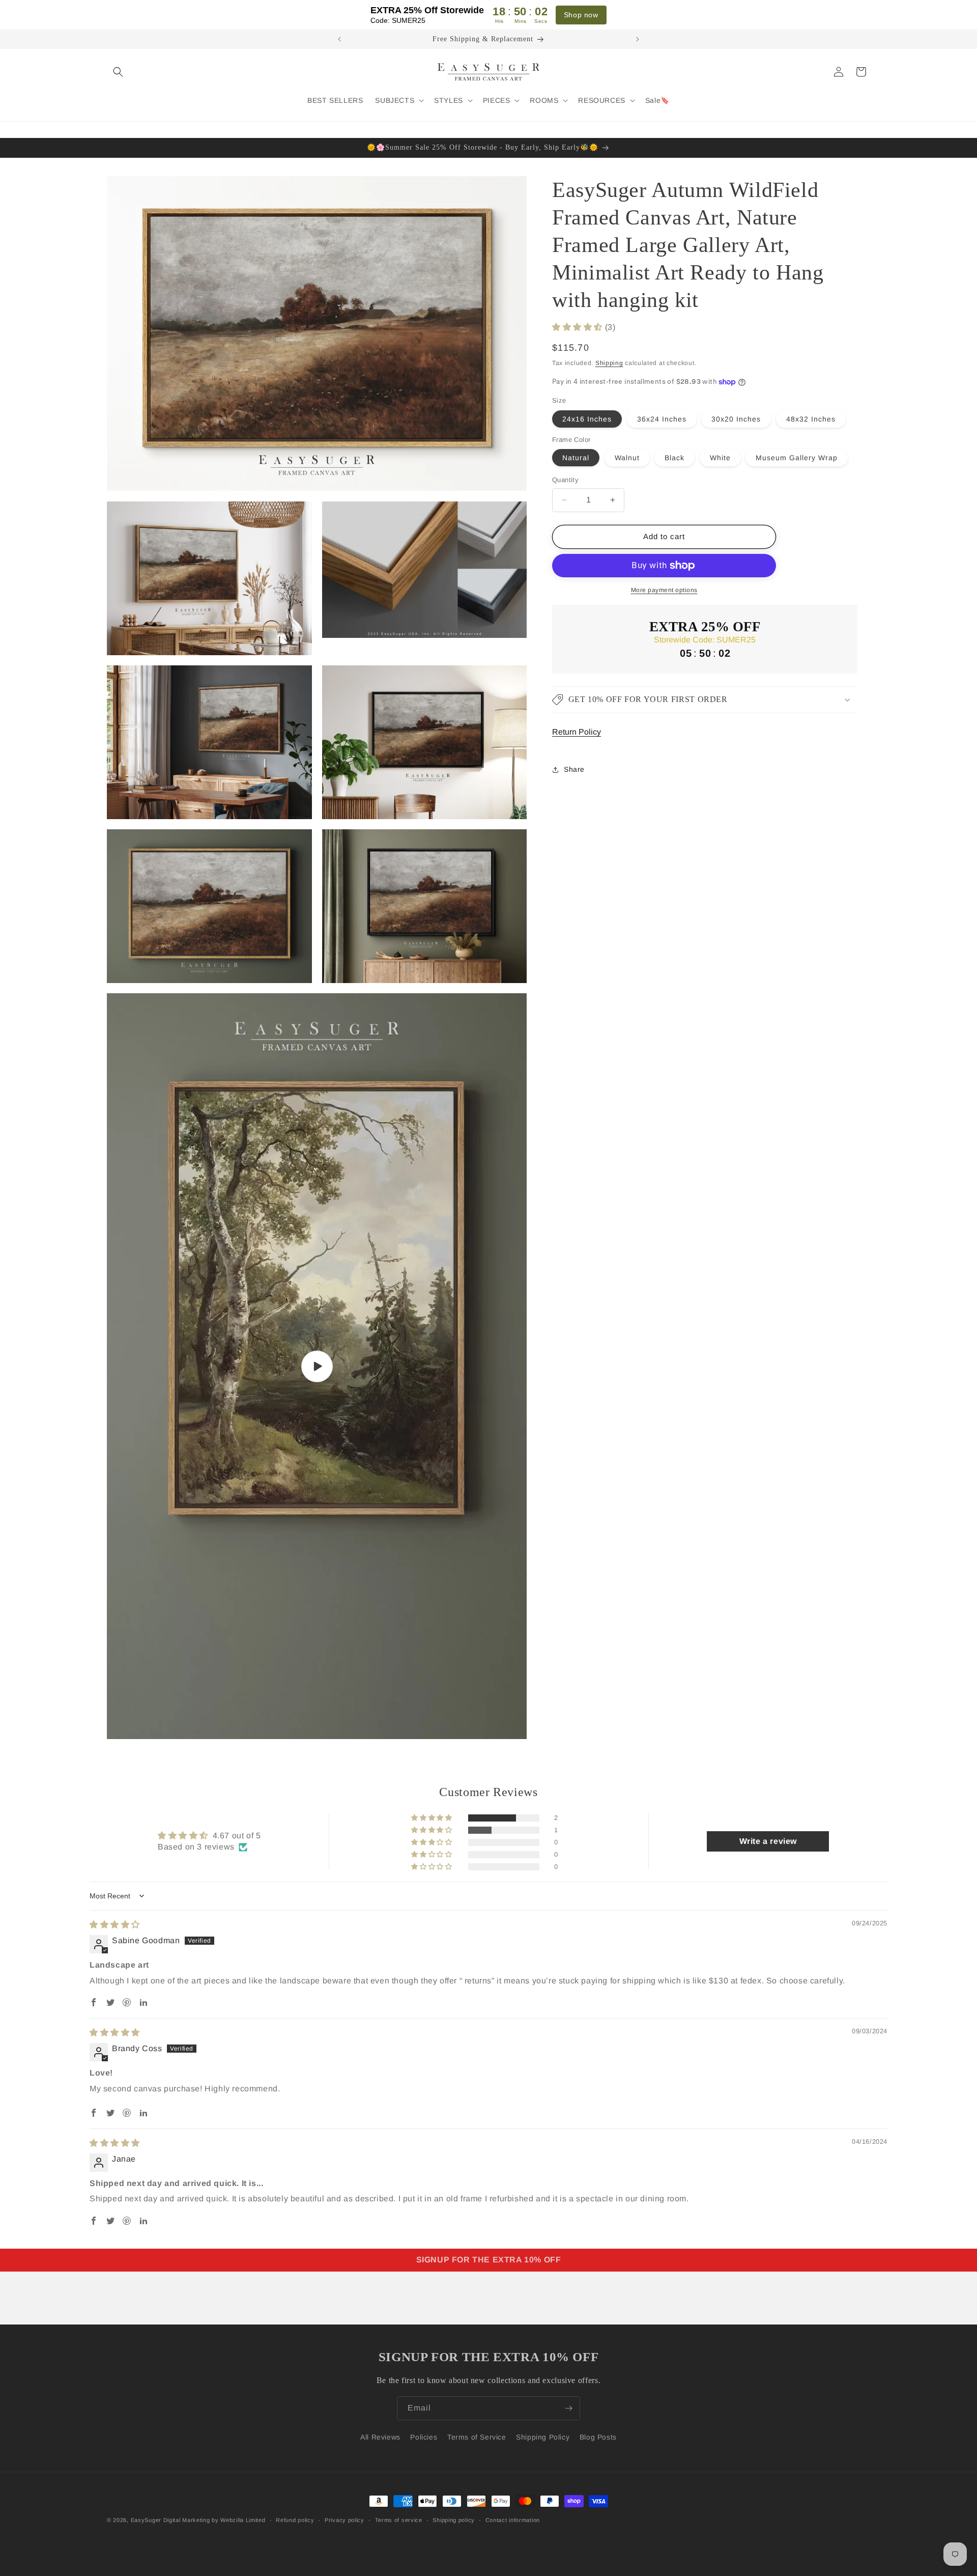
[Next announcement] (638, 39)
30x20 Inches (736, 419)
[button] (118, 72)
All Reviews (380, 2437)
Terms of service (399, 2520)
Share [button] (574, 769)
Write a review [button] (768, 1841)
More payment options (664, 590)
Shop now (581, 15)
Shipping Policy (543, 2437)
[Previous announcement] (339, 39)
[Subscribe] (568, 2408)
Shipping (609, 362)
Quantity (565, 480)
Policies (424, 2437)
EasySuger (146, 2520)
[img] (115, 1925)
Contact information (513, 2520)
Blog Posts (598, 2437)
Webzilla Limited (243, 2520)
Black (674, 458)
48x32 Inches (811, 419)
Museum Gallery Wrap (797, 458)
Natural (576, 458)
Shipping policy (454, 2520)
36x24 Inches (662, 419)
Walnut (627, 458)
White (720, 458)
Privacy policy (344, 2520)
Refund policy (295, 2520)
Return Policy (577, 732)
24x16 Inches (587, 419)
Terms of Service (477, 2437)
